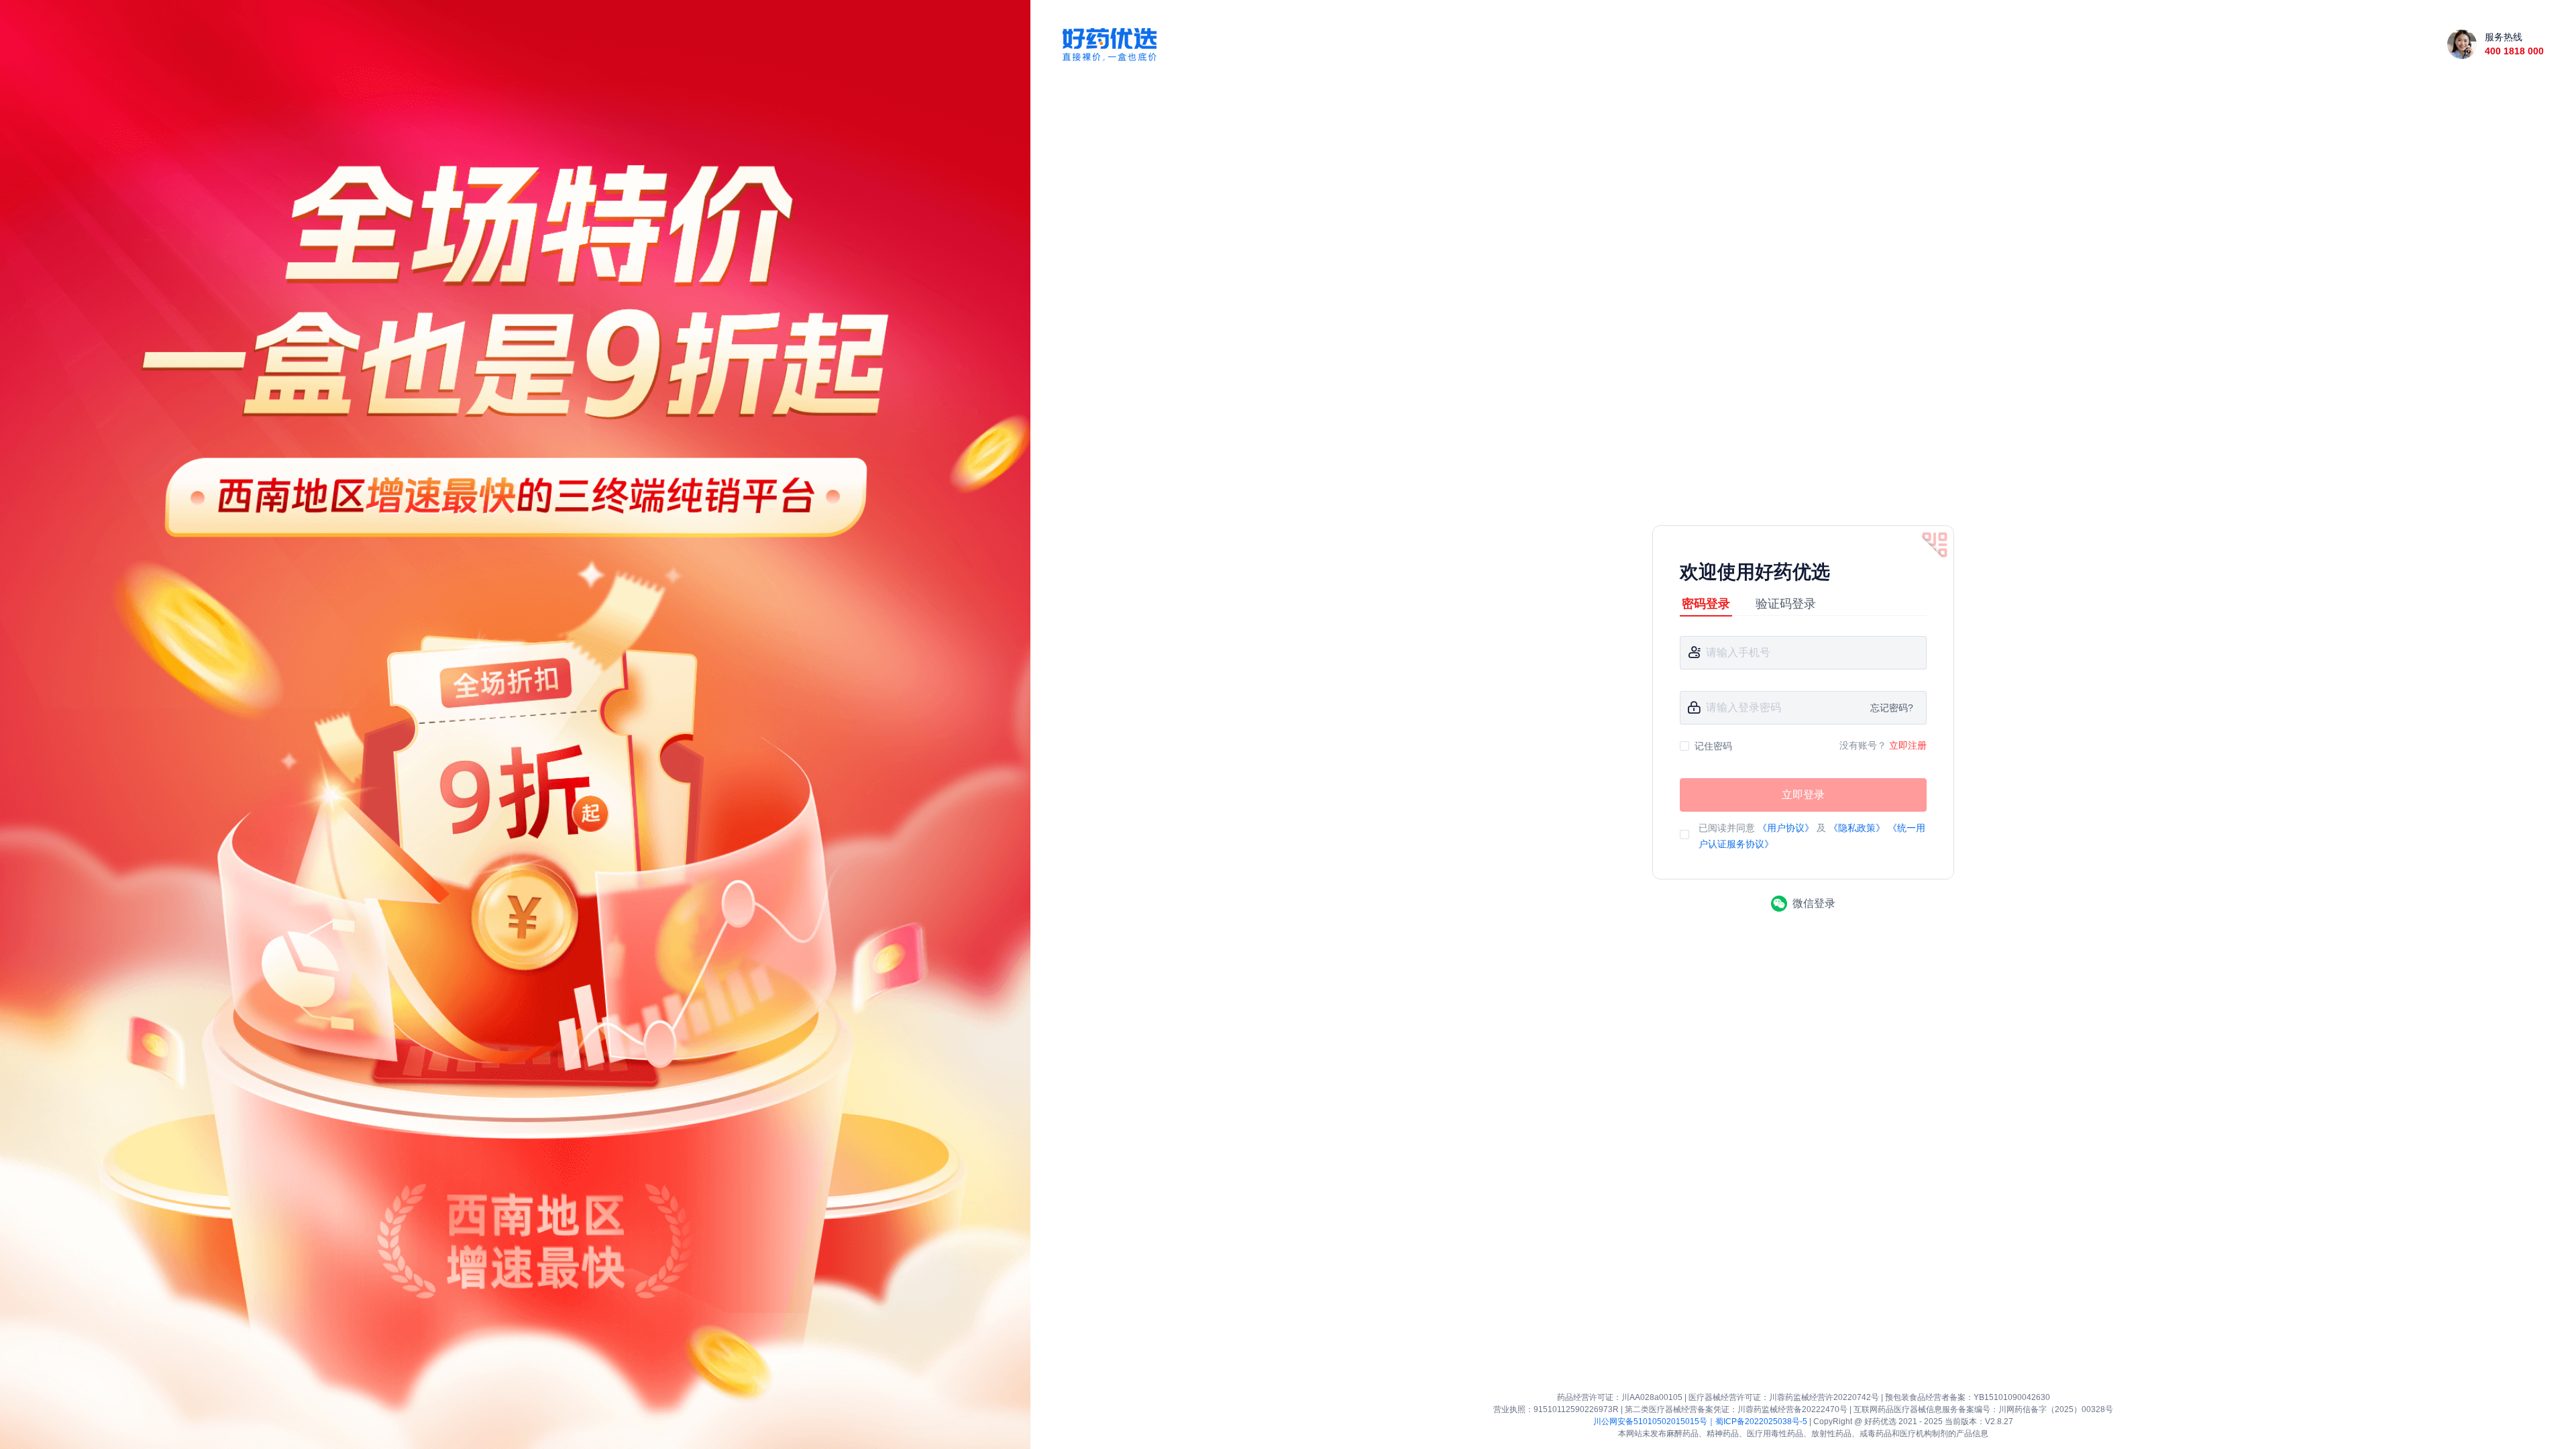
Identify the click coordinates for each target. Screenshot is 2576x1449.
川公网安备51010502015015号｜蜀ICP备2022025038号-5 (1700, 1421)
